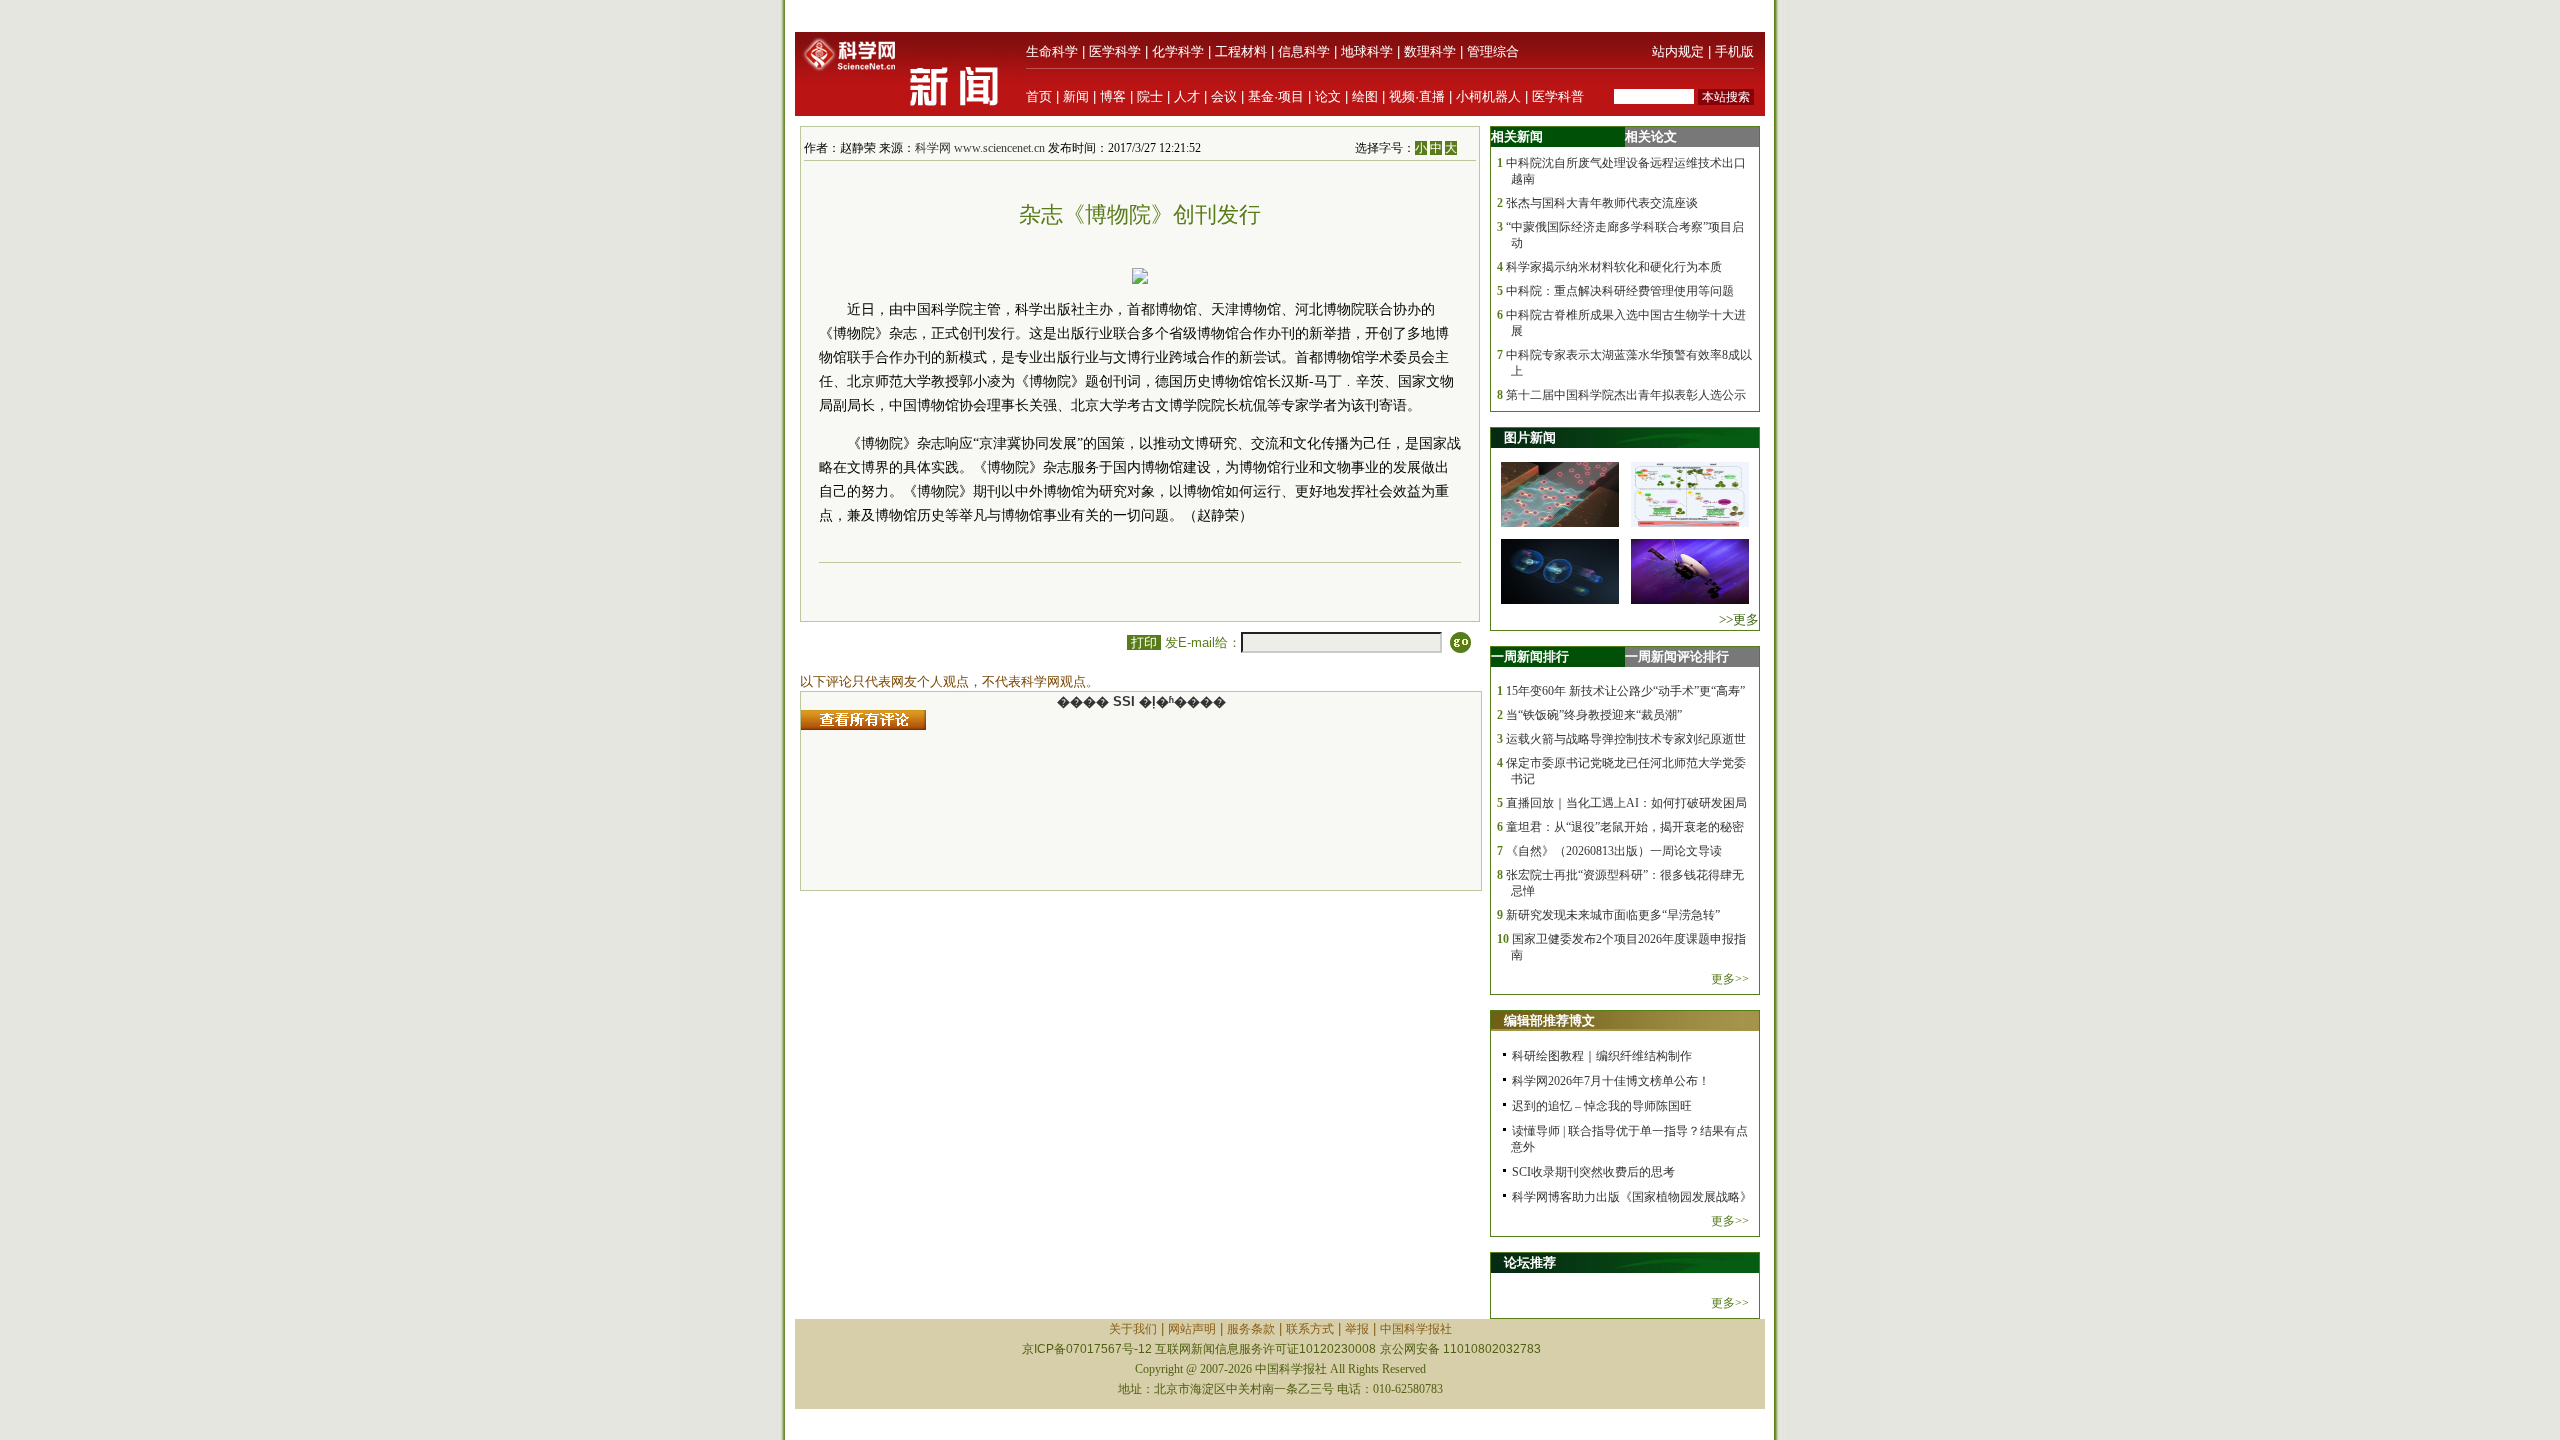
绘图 (1365, 96)
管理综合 (1493, 51)
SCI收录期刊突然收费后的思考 (1593, 1172)
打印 (1144, 642)
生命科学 (1052, 51)
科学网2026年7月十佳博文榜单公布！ (1611, 1081)
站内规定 (1678, 51)
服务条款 (1251, 1329)
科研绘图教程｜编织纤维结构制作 (1602, 1056)
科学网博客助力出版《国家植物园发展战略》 (1632, 1197)
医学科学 (1115, 51)
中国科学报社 (1416, 1329)
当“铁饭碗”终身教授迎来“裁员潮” (1594, 715)
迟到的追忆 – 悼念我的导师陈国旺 (1602, 1106)
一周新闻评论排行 (1677, 656)
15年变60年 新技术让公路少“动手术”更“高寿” (1625, 691)
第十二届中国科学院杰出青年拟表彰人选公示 (1626, 395)
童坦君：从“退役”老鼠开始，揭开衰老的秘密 (1625, 827)
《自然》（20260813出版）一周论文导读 (1614, 851)
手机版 (1734, 51)
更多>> (1730, 979)
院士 (1150, 96)
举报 (1357, 1329)
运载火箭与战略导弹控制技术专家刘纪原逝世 (1626, 739)
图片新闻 (1530, 437)
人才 (1187, 96)
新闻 (1076, 96)
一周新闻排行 (1530, 656)
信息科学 (1304, 51)
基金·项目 (1276, 96)
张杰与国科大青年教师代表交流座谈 (1602, 203)
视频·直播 (1417, 96)
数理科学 (1430, 51)
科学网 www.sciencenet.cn (980, 148)
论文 (1328, 96)
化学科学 (1178, 51)
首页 (1039, 96)
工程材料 (1241, 51)
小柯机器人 (1488, 96)
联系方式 (1310, 1329)
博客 (1113, 96)
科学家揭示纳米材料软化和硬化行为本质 (1614, 267)
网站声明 (1192, 1329)
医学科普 (1558, 96)
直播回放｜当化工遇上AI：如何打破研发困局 (1626, 803)
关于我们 (1133, 1329)
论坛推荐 (1530, 1262)
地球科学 (1367, 51)
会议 (1224, 96)
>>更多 (1739, 619)
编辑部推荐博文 (1549, 1020)
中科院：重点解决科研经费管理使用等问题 (1620, 291)
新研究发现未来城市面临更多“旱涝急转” (1613, 915)
